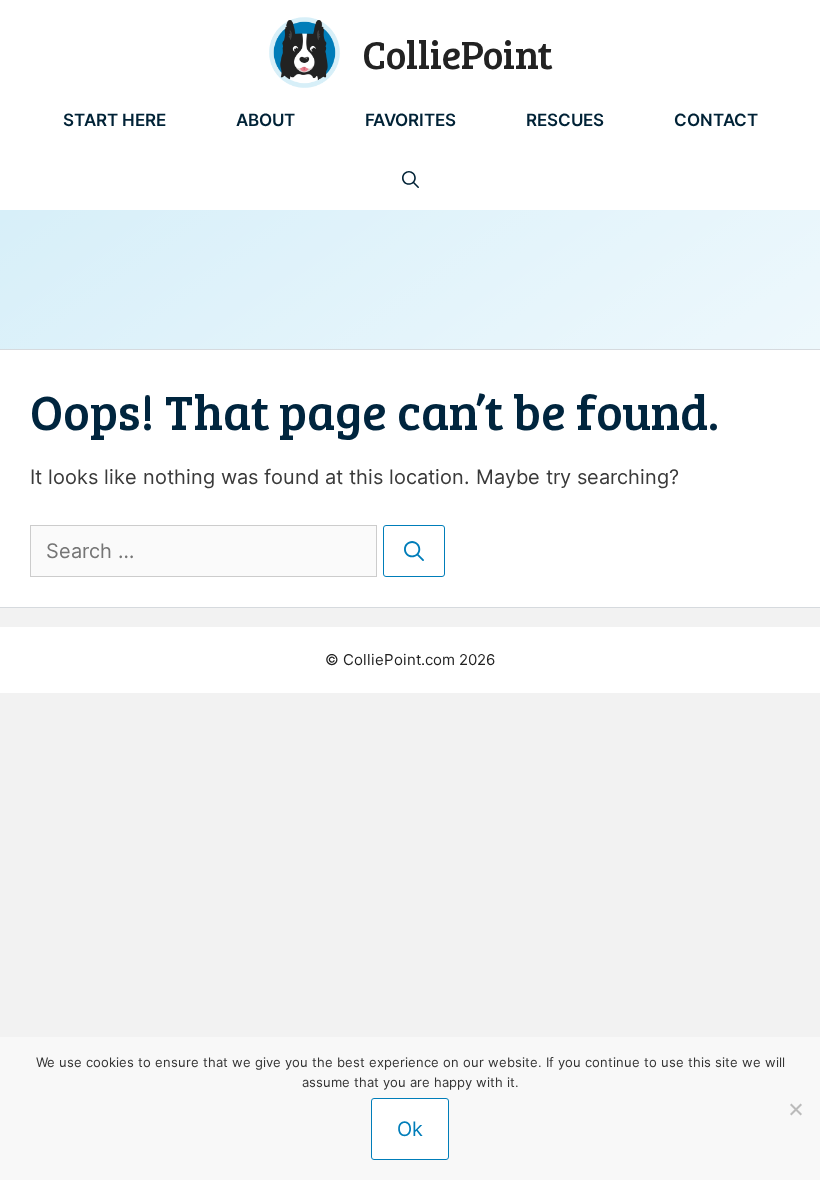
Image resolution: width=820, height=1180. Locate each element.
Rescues (565, 120)
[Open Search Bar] (410, 180)
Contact (716, 120)
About (265, 120)
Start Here (114, 120)
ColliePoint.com (399, 659)
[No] (795, 1109)
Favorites (410, 120)
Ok (410, 1129)
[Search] (414, 551)
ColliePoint (457, 53)
